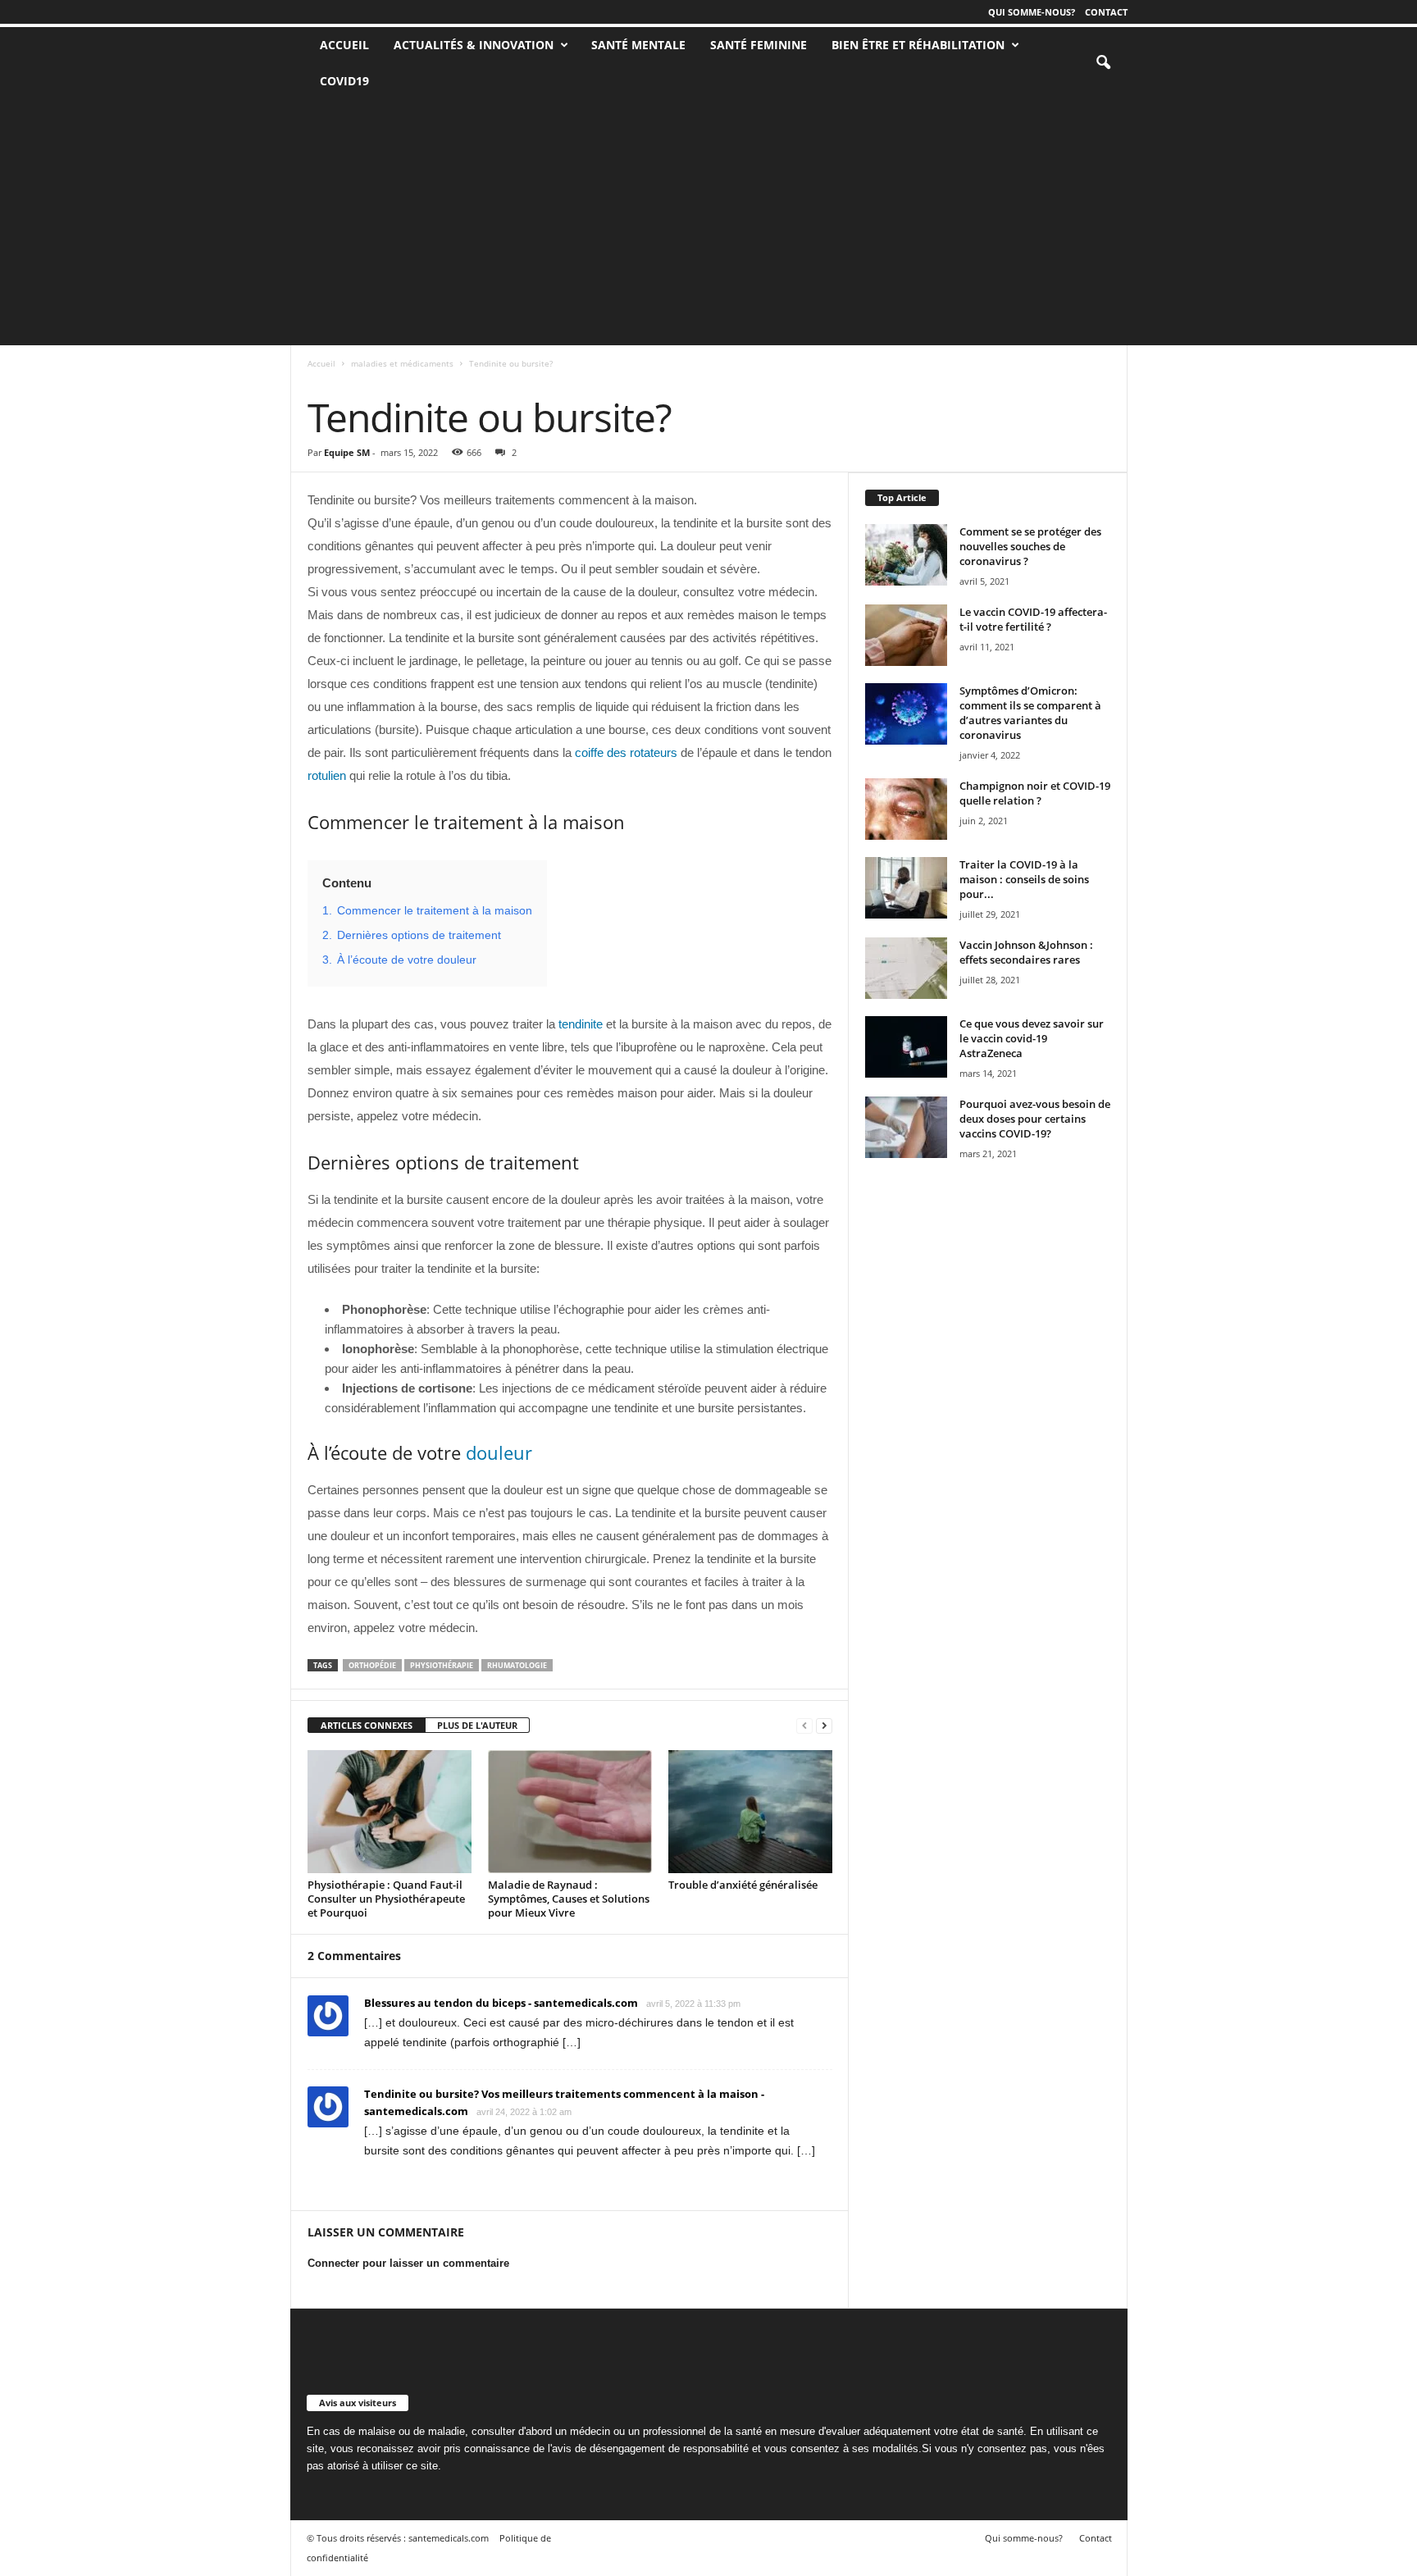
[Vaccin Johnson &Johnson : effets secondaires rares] (906, 968)
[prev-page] (804, 1726)
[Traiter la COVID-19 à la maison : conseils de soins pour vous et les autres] (906, 888)
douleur (499, 1452)
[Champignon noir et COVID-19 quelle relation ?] (906, 809)
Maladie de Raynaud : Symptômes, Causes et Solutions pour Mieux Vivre (569, 1899)
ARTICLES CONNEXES (367, 1725)
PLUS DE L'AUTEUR (477, 1725)
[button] (1103, 63)
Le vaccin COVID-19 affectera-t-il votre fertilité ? (1033, 619)
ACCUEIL (344, 45)
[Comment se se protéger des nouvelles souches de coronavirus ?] (906, 555)
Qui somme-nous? (1032, 12)
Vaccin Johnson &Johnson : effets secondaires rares (1026, 952)
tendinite (581, 1024)
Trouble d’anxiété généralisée (743, 1885)
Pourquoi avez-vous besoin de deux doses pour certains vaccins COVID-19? (1035, 1119)
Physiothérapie (442, 1665)
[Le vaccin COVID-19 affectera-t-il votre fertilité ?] (906, 635)
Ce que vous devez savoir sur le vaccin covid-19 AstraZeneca (1032, 1038)
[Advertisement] (708, 222)
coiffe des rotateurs (626, 752)
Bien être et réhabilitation (918, 45)
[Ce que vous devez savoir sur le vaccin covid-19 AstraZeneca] (906, 1047)
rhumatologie (517, 1665)
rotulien (327, 775)
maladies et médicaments (402, 363)
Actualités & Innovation (474, 45)
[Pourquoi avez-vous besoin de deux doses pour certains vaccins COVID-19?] (906, 1127)
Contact (1106, 12)
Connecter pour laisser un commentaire (408, 2263)
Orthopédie (372, 1665)
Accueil (321, 363)
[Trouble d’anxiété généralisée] (750, 1812)
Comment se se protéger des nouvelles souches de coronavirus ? (1030, 546)
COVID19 (344, 81)
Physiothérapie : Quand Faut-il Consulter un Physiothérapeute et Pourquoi (386, 1899)
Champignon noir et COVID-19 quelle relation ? (1035, 793)
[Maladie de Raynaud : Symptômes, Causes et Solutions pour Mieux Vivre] (570, 1812)
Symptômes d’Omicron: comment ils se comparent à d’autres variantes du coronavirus (1030, 713)
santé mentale (638, 45)
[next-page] (824, 1726)
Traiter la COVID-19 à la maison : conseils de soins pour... (1024, 879)
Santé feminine (759, 45)
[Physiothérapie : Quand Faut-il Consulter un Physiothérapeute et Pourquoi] (390, 1812)
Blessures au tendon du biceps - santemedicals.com (501, 2003)
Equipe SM (347, 452)
